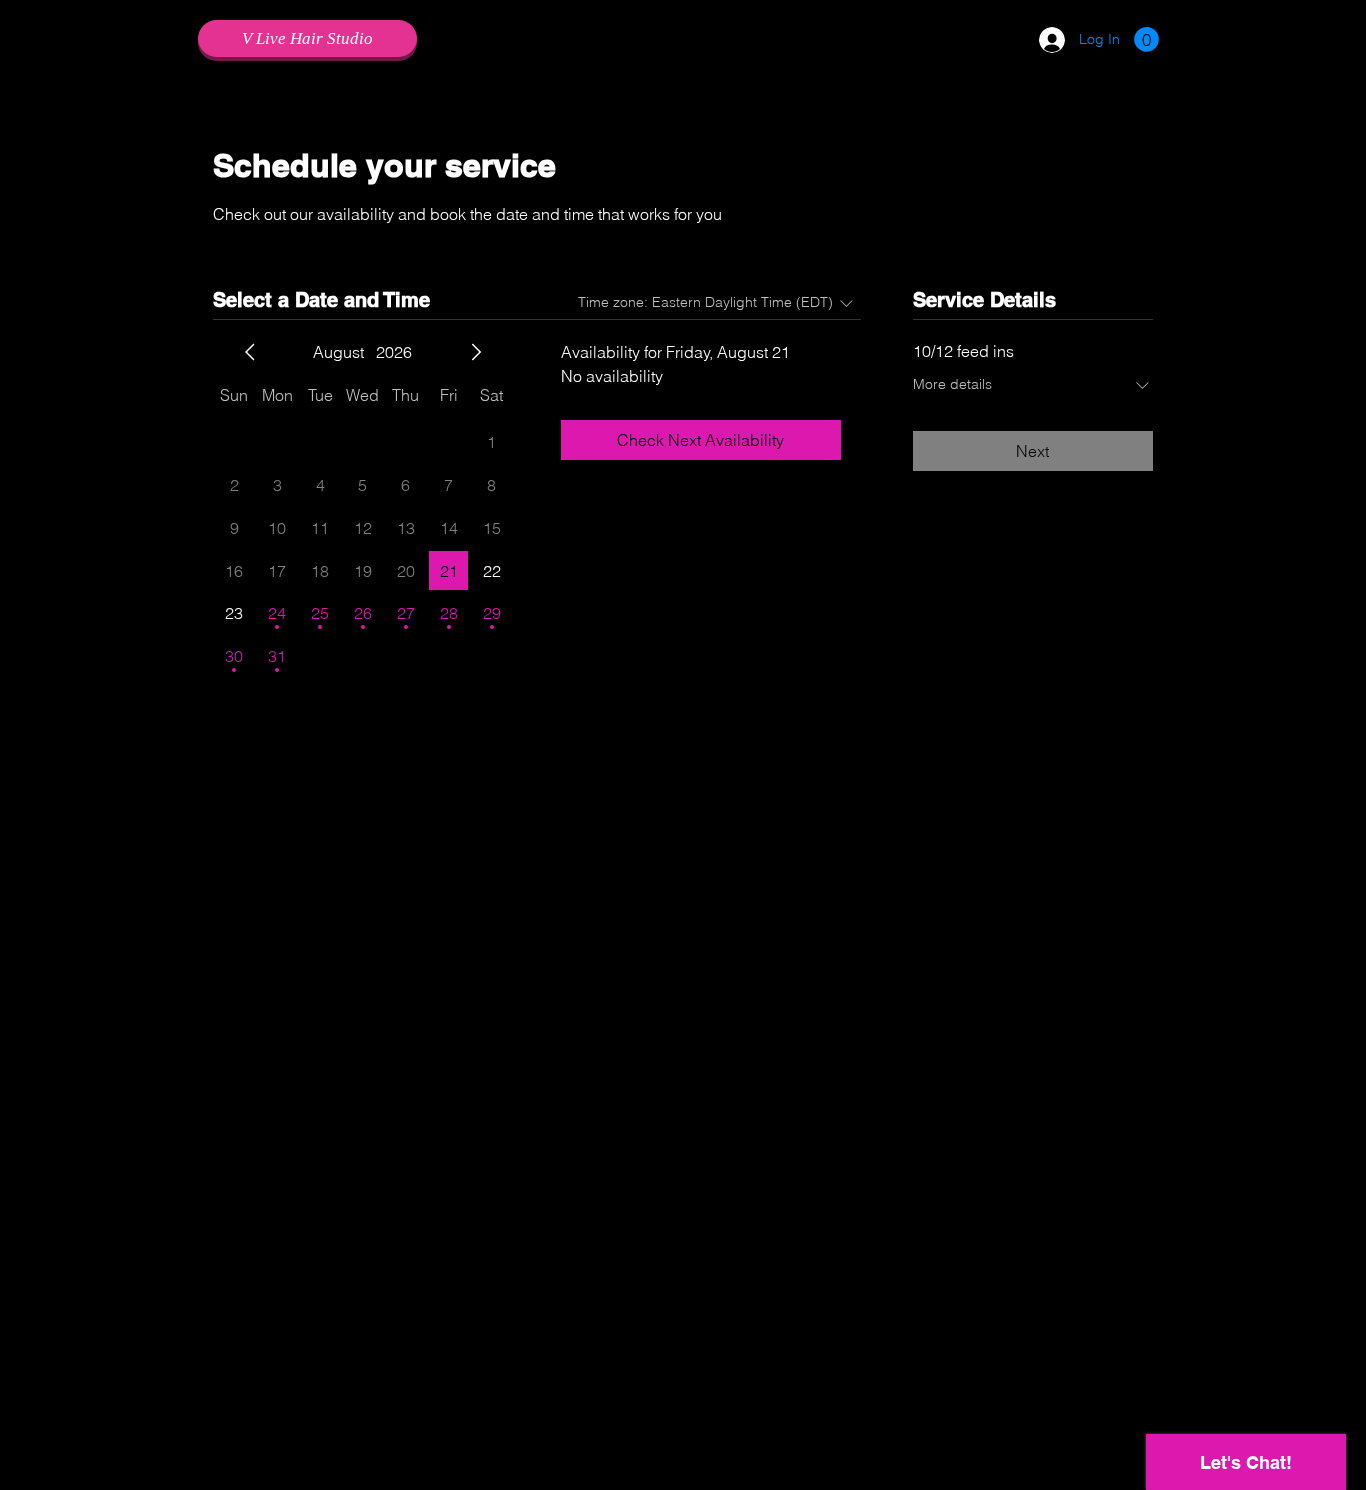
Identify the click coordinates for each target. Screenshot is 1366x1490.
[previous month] (250, 352)
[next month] (476, 352)
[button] (1146, 39)
